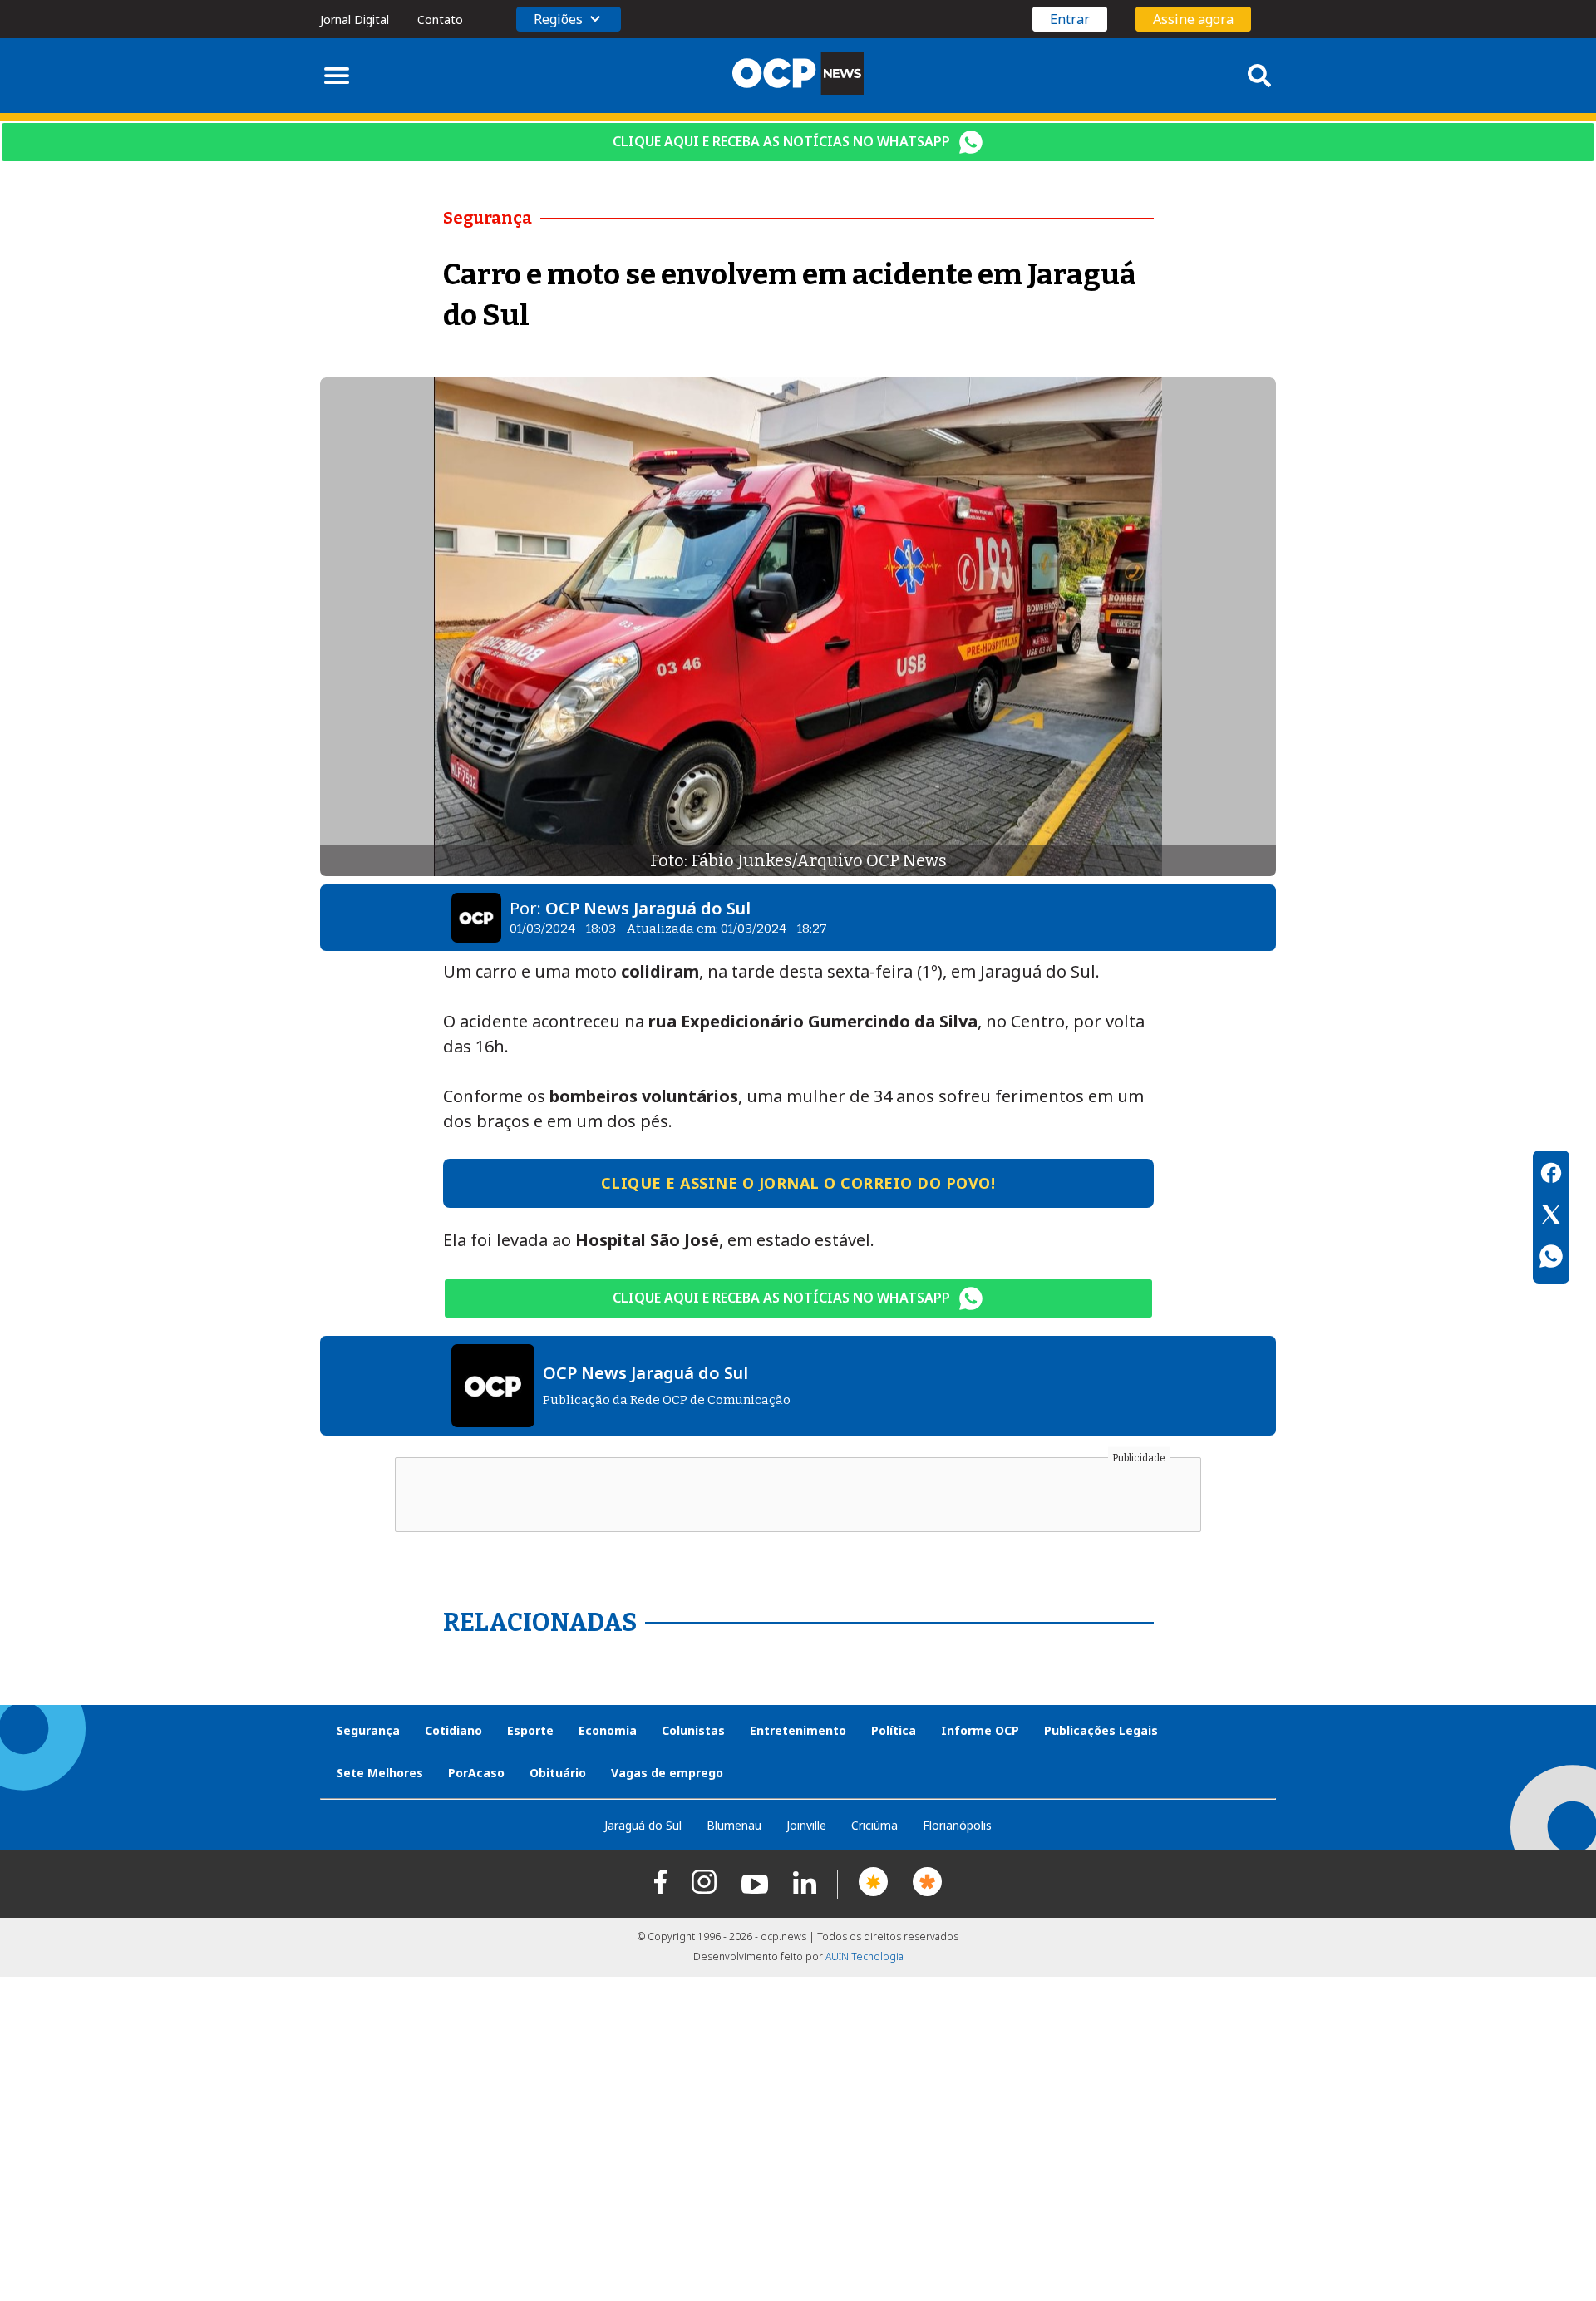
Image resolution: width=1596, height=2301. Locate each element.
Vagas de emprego (667, 1773)
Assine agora (1193, 19)
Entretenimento (798, 1730)
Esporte (530, 1730)
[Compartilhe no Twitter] (1551, 1217)
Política (894, 1730)
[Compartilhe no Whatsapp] (1551, 1259)
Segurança (368, 1730)
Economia (608, 1730)
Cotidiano (453, 1730)
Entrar (1070, 19)
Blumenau (734, 1825)
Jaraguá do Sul (643, 1825)
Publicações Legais (1101, 1730)
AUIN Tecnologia (864, 1956)
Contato (440, 20)
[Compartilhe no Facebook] (1551, 1175)
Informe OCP (980, 1730)
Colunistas (693, 1730)
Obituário (558, 1773)
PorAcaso (476, 1773)
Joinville (806, 1825)
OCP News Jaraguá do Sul (648, 908)
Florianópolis (957, 1825)
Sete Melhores (380, 1773)
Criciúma (874, 1825)
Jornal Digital (355, 20)
